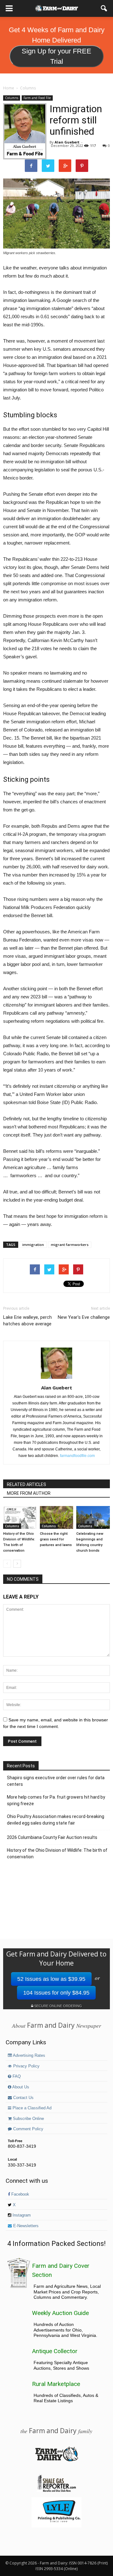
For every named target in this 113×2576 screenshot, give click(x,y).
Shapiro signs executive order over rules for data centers (56, 1781)
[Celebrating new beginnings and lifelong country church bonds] (93, 1517)
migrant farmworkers (70, 1245)
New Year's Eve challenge (84, 1317)
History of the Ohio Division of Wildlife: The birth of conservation (57, 1853)
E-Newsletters (25, 2226)
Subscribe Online (28, 2119)
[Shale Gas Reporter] (56, 2491)
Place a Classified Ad (31, 2108)
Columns (12, 98)
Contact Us (23, 2098)
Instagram (21, 2215)
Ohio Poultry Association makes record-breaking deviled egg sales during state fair (56, 1820)
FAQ (16, 2076)
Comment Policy (28, 2129)
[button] (104, 8)
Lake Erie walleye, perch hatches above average (27, 1321)
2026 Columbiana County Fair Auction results (52, 1837)
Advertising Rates (29, 2056)
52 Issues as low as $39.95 (51, 1979)
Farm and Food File (37, 98)
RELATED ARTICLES (27, 1484)
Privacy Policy (26, 2066)
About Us (20, 2087)
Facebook (20, 2194)
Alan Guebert (67, 142)
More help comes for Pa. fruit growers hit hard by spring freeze (56, 1800)
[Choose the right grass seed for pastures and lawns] (57, 1517)
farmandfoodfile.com (77, 1456)
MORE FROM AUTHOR (29, 1493)
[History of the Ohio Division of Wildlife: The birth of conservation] (20, 1517)
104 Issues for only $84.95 (56, 1993)
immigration (33, 1245)
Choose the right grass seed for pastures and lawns (56, 1539)
